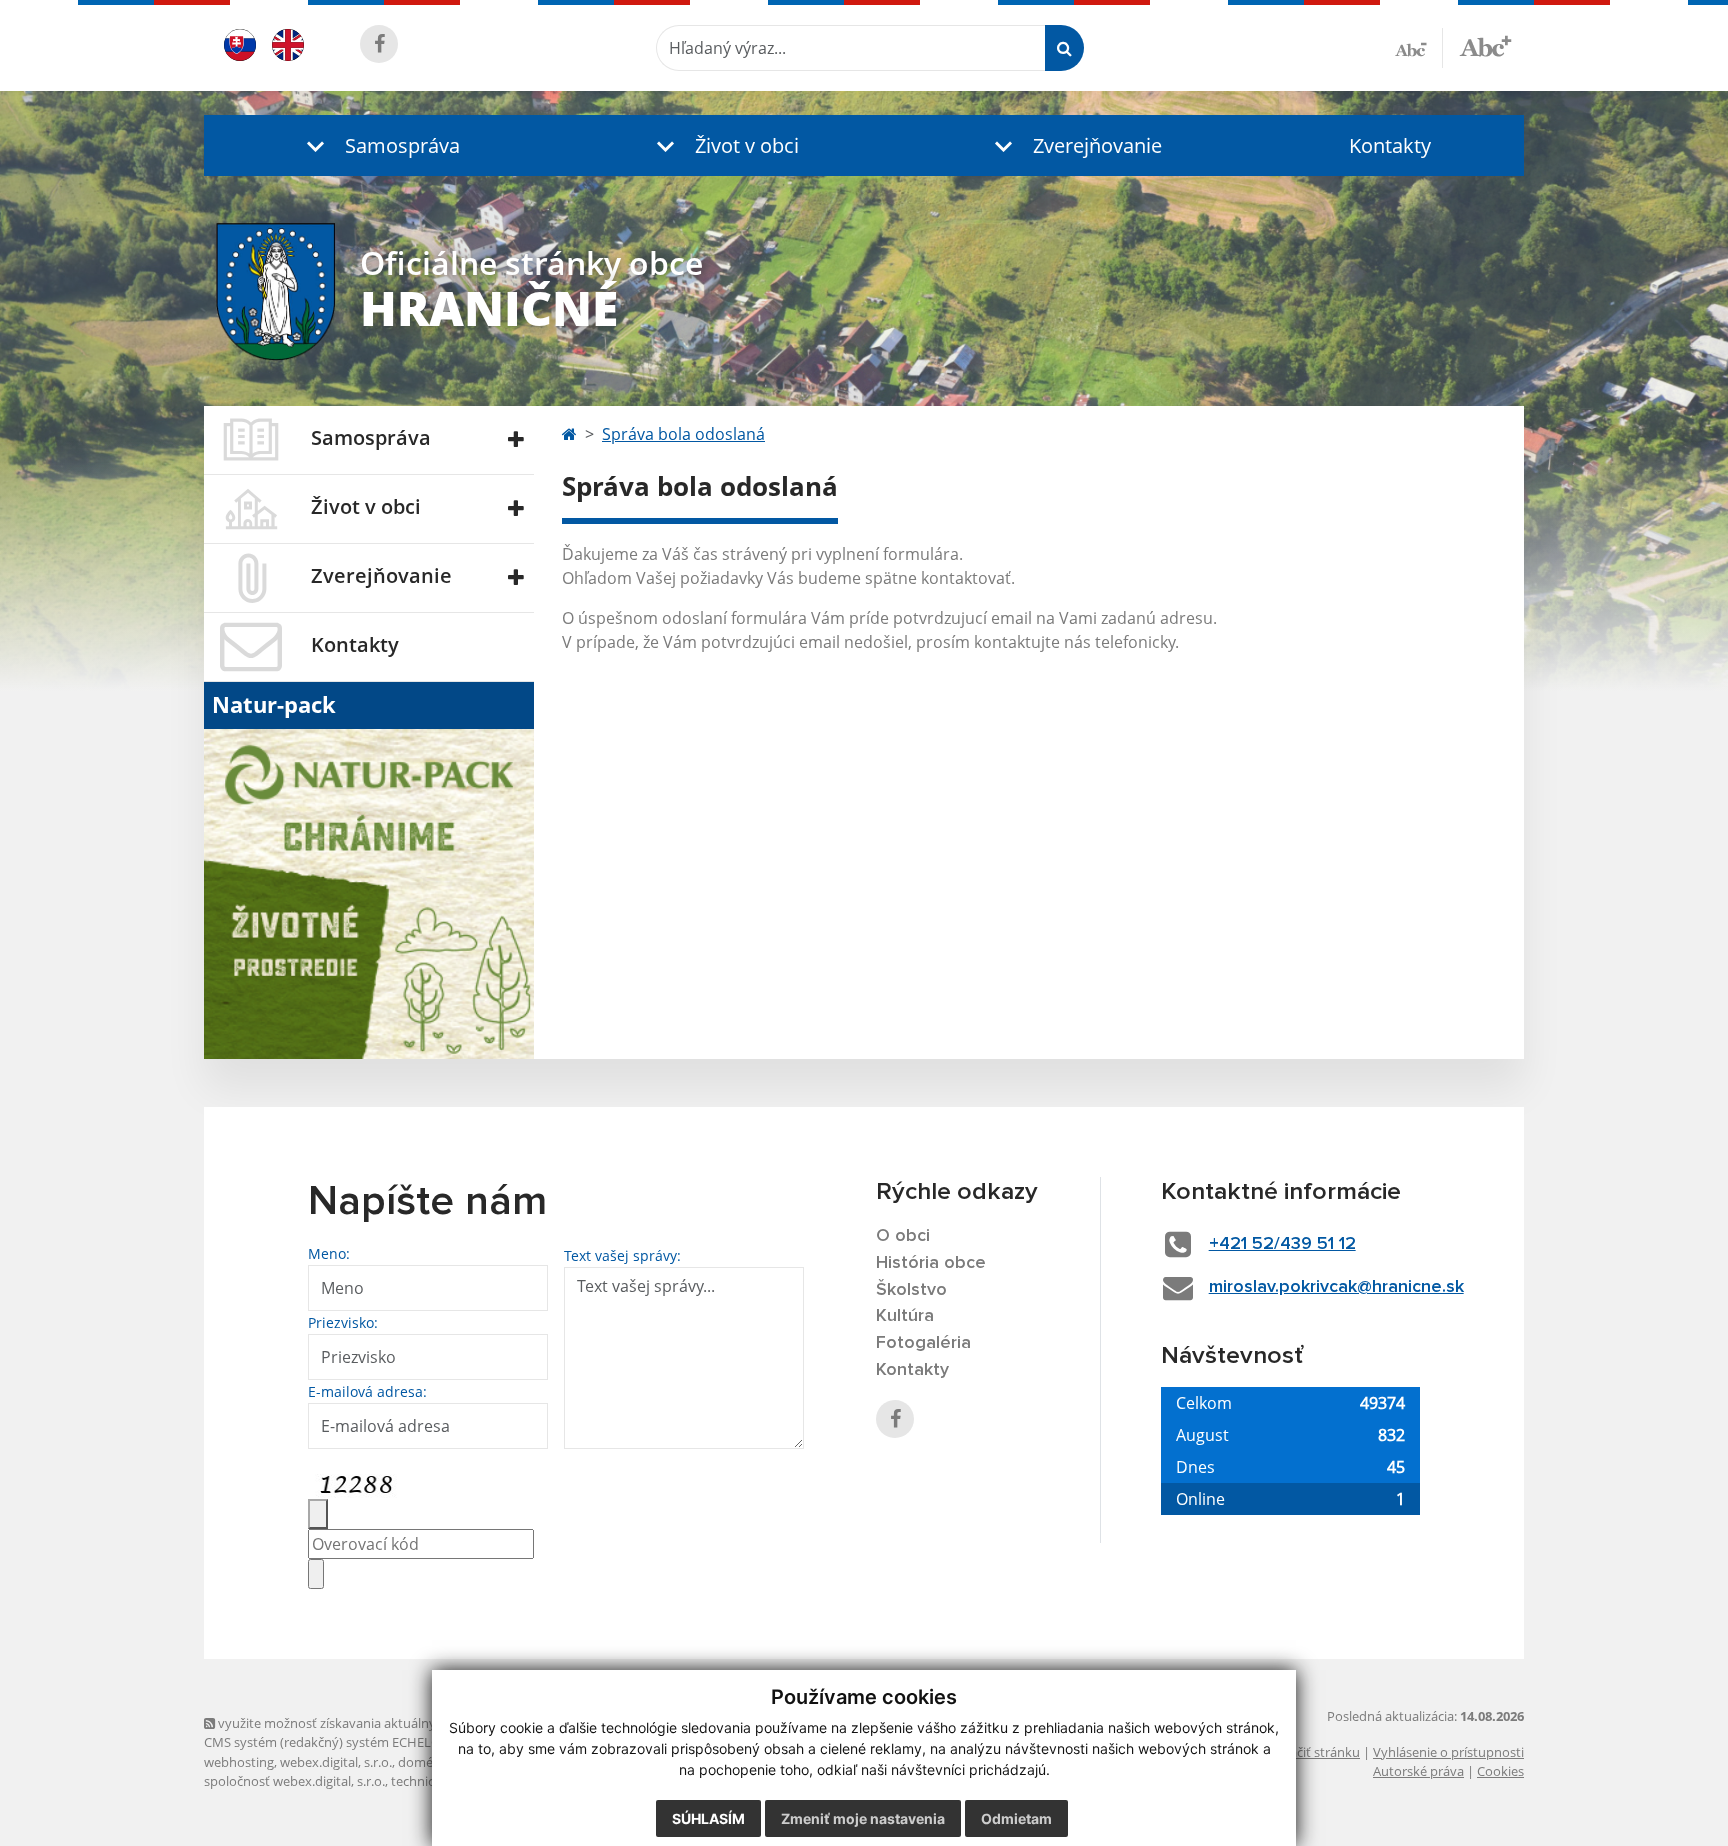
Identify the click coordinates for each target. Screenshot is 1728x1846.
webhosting (239, 1762)
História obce (931, 1263)
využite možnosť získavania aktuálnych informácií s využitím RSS (407, 1723)
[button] (379, 145)
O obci (903, 1236)
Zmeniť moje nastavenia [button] (863, 1818)
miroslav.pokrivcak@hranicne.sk (1336, 1287)
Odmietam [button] (1016, 1818)
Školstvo (911, 1290)
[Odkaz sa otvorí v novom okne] (379, 44)
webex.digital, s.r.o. (336, 1762)
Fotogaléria (923, 1343)
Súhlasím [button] (708, 1818)
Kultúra (905, 1316)
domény (422, 1762)
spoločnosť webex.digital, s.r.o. (294, 1781)
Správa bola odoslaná (683, 434)
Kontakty (1390, 145)
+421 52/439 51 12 (1282, 1244)
